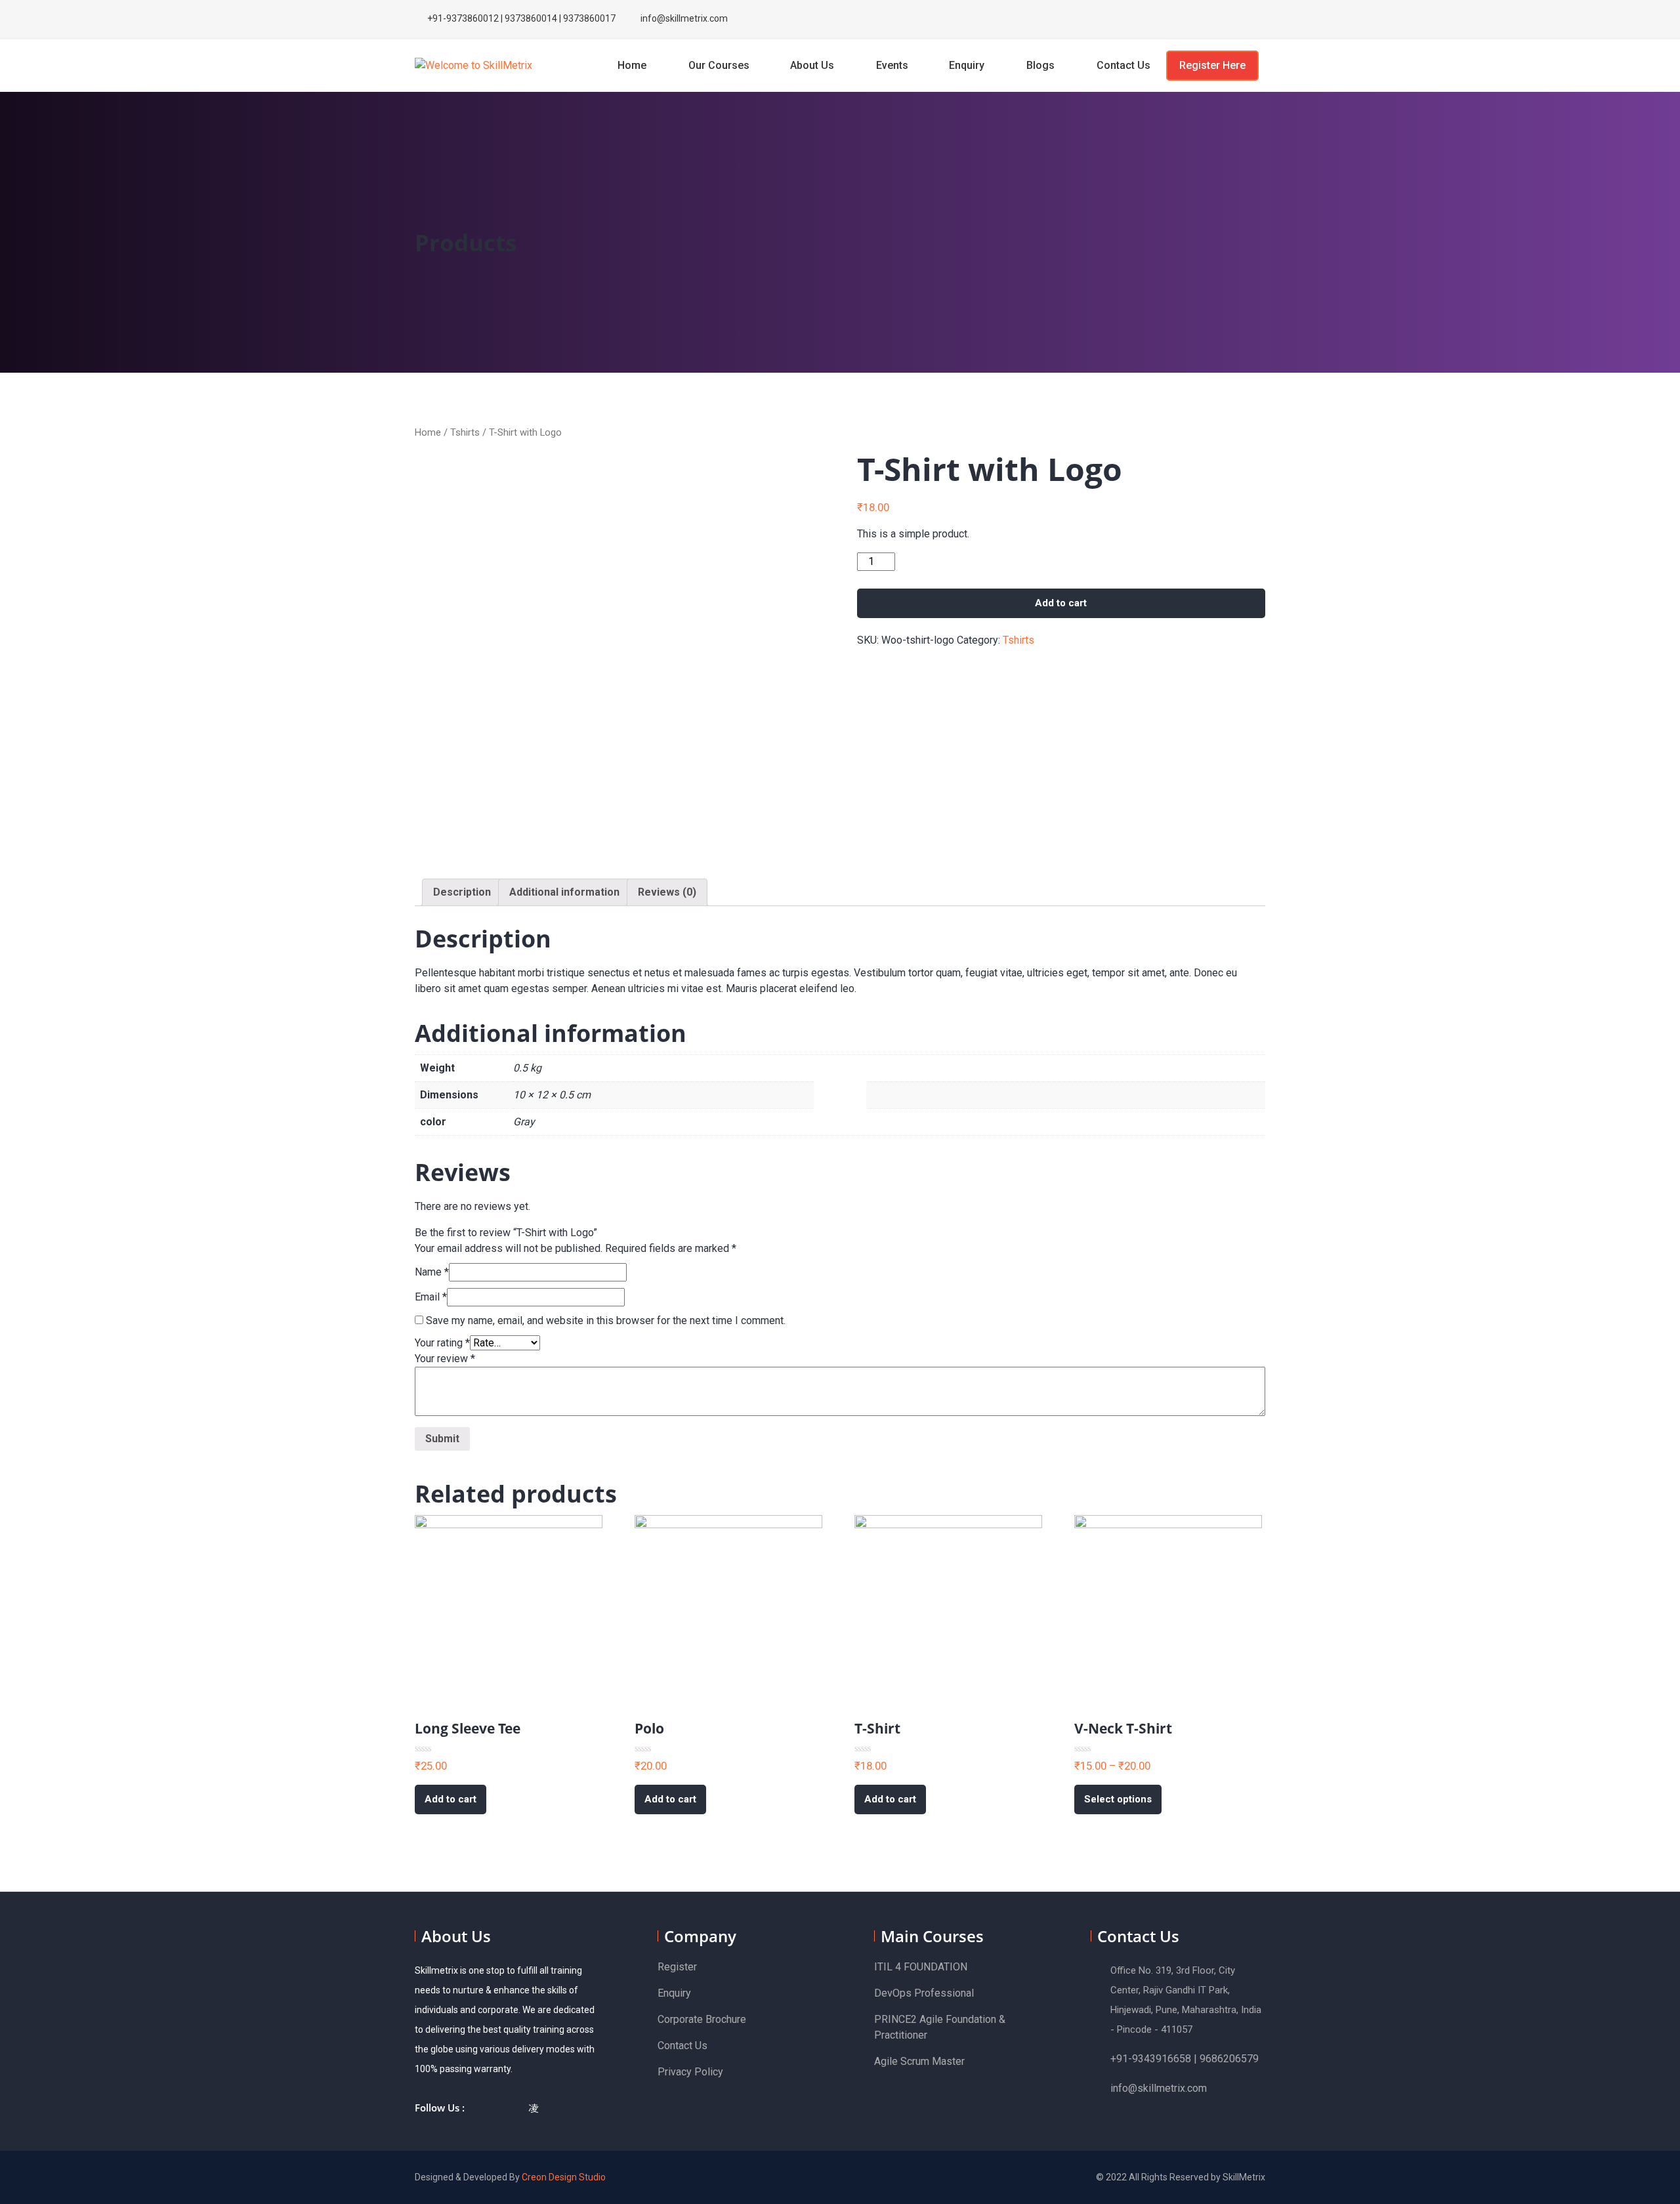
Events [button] (892, 65)
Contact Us (1125, 65)
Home (633, 65)
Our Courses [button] (719, 65)
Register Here (1212, 65)
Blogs (1042, 65)
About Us (813, 65)
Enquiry (968, 65)
